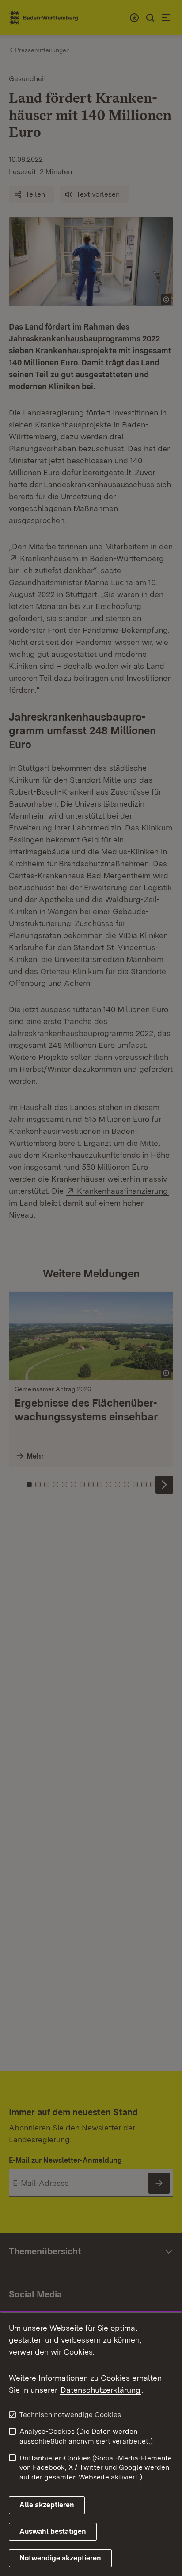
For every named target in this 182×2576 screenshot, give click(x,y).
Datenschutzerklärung (100, 2390)
